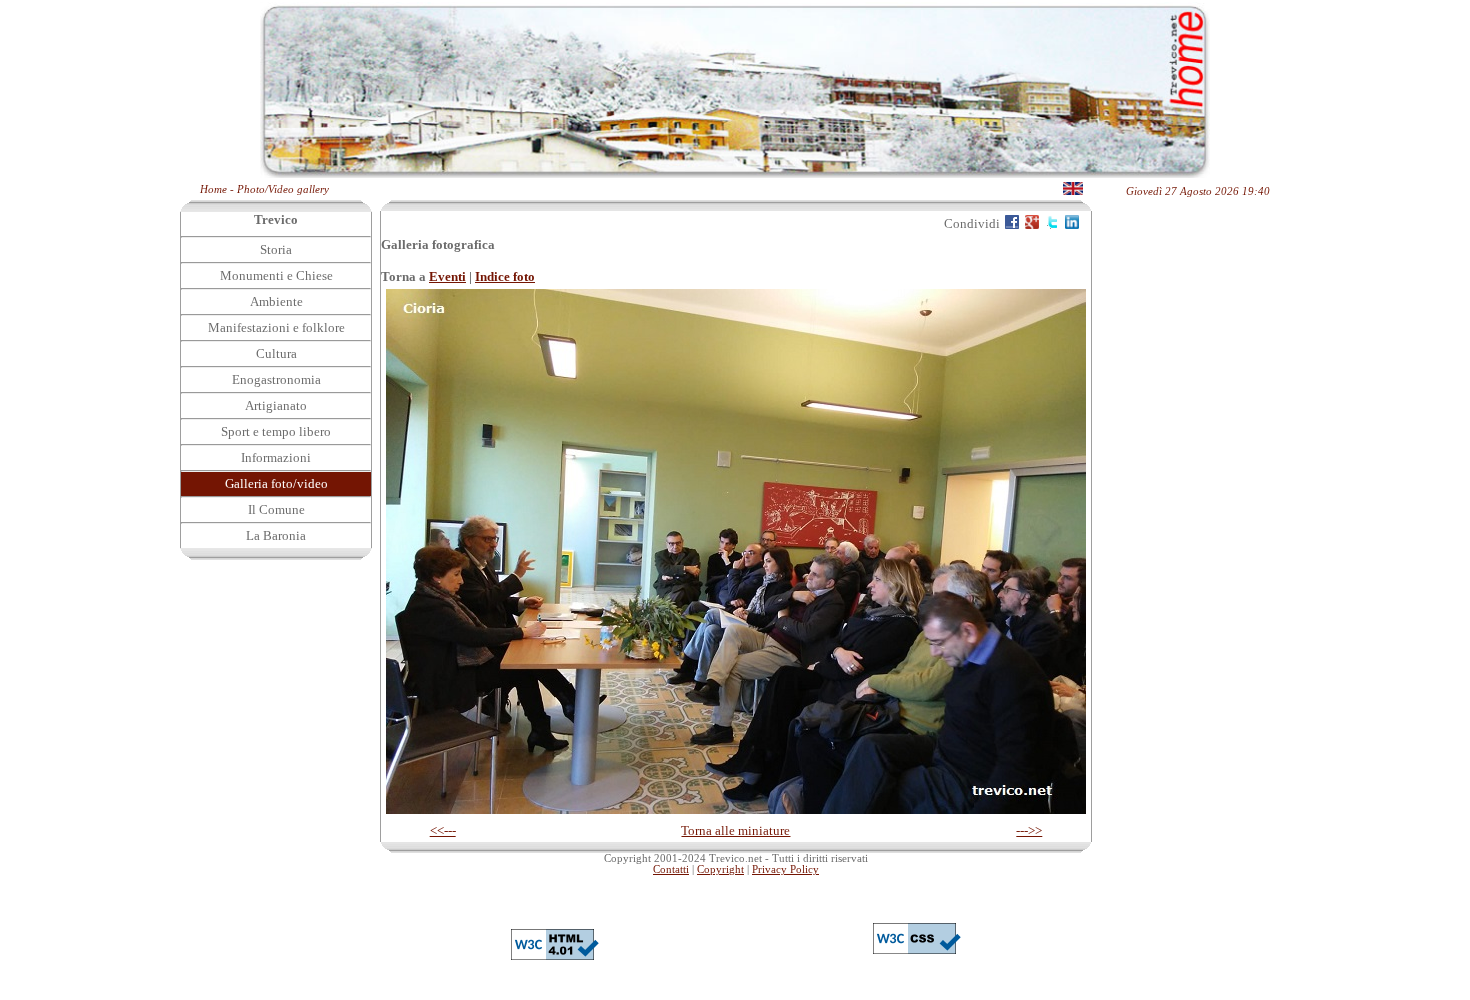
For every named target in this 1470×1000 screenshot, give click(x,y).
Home (213, 189)
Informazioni (276, 457)
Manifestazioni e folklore (276, 327)
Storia (276, 249)
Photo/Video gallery (283, 189)
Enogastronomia (276, 379)
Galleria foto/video (276, 483)
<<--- (443, 830)
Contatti (671, 869)
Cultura (276, 353)
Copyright (720, 869)
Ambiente (276, 301)
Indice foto (505, 276)
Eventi (447, 276)
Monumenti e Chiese (276, 275)
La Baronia (276, 535)
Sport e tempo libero (276, 431)
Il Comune (276, 509)
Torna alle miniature (735, 830)
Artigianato (276, 405)
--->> (1029, 830)
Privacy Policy (785, 869)
